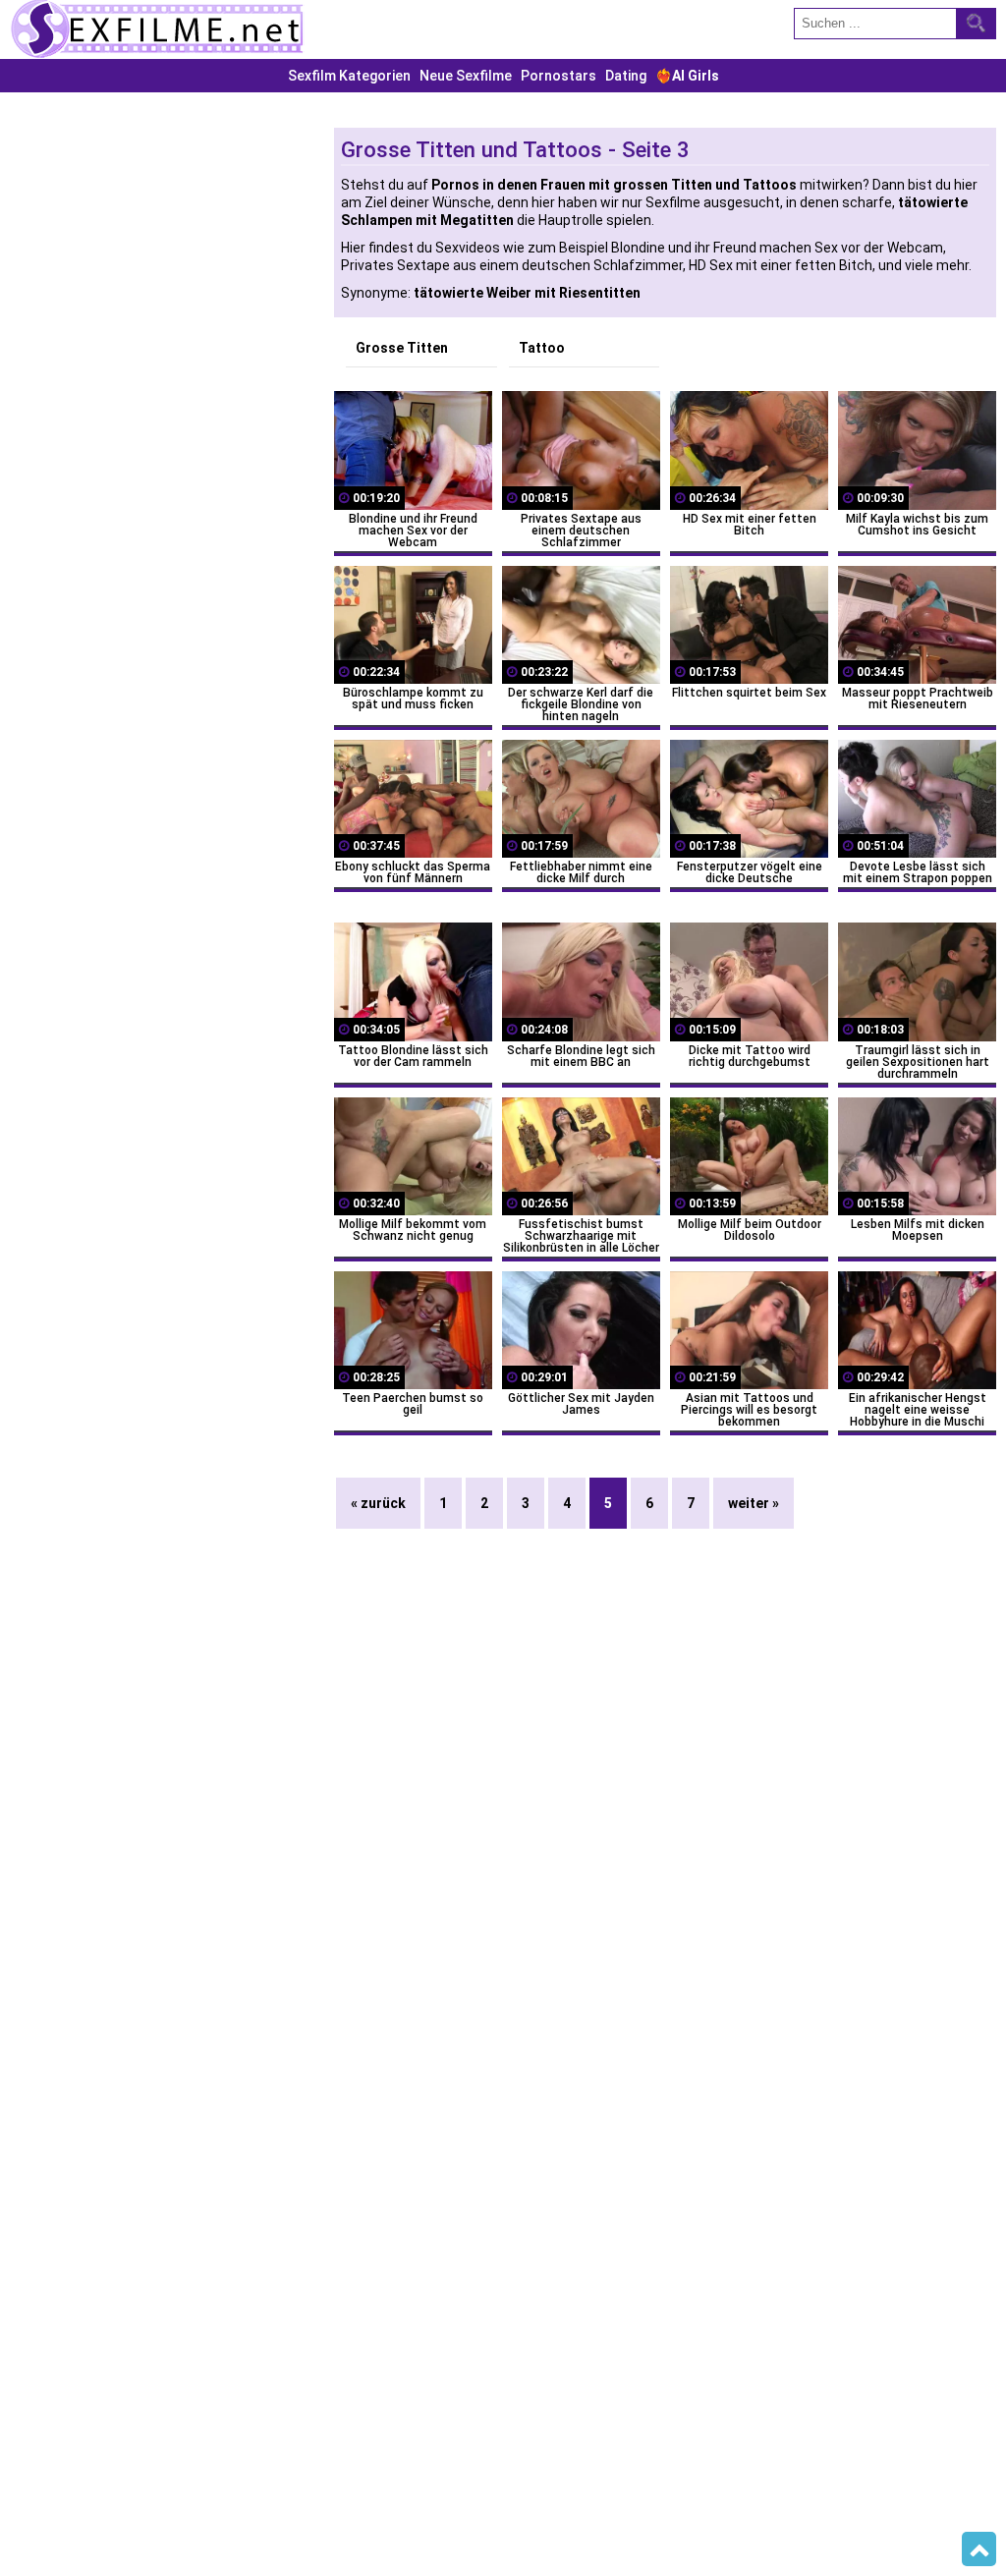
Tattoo (542, 348)
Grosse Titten (402, 348)
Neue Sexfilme (466, 76)
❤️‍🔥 (687, 76)
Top (979, 2549)
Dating (626, 76)
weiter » (754, 1503)
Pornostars (559, 76)
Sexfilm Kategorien (349, 76)
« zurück (378, 1503)
